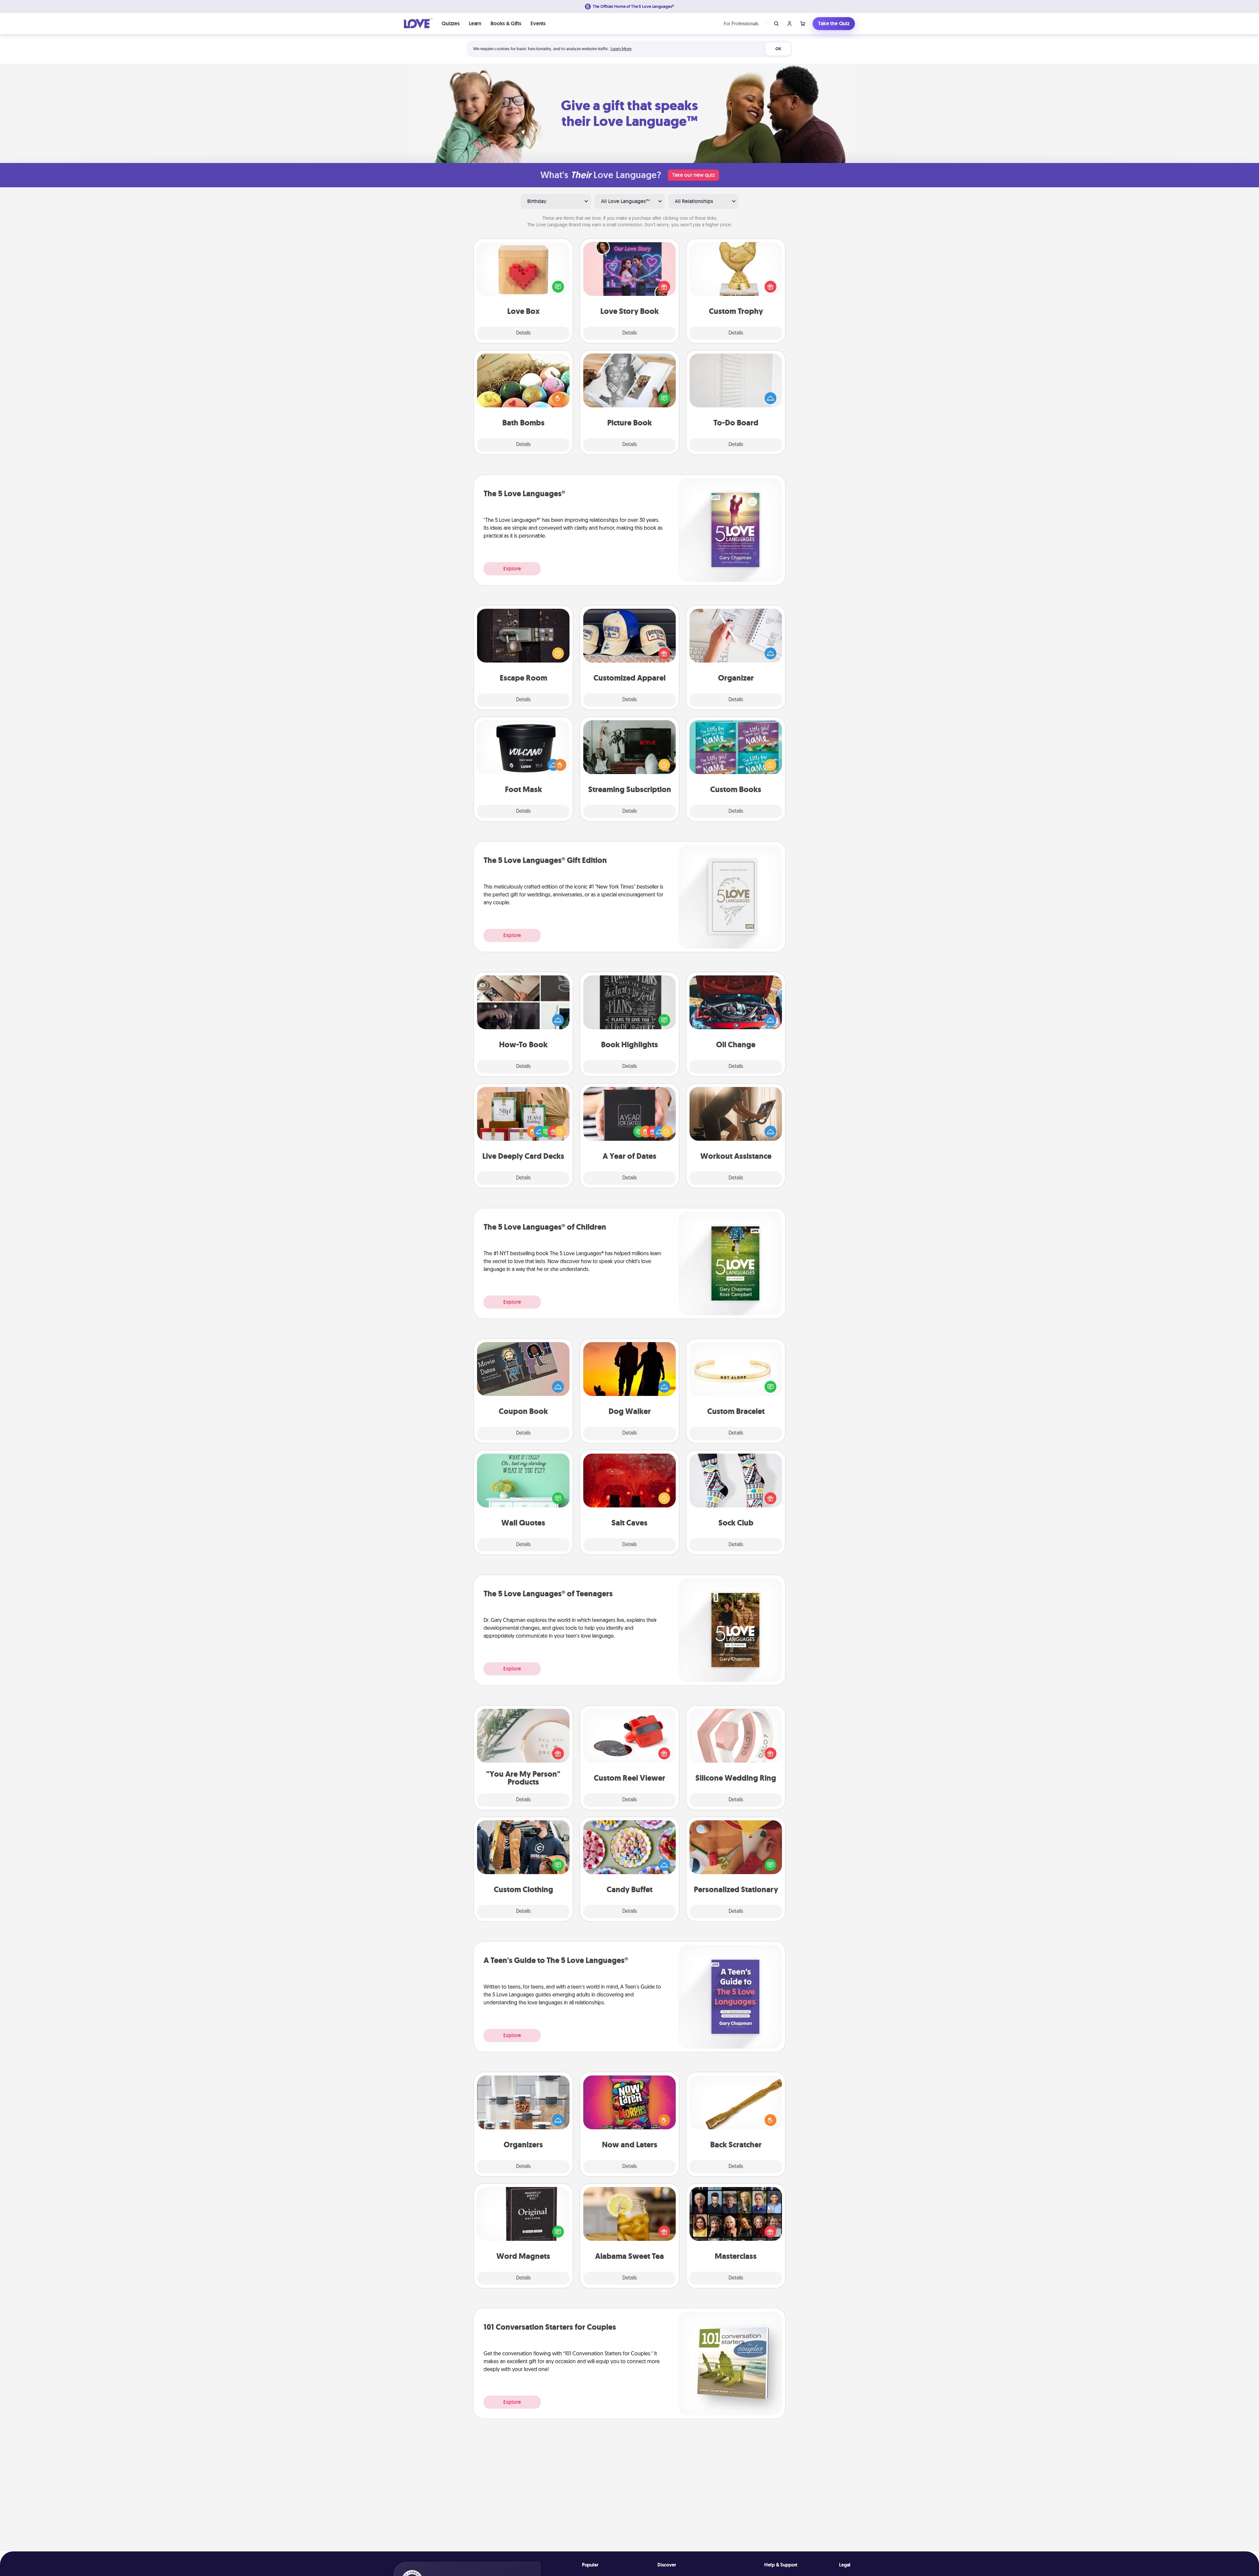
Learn (475, 23)
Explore (512, 569)
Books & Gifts (506, 23)
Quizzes (451, 23)
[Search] (776, 24)
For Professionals (741, 23)
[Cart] (803, 24)
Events (538, 23)
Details (523, 333)
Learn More (621, 49)
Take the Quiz (834, 23)
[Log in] (789, 24)
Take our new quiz (693, 175)
